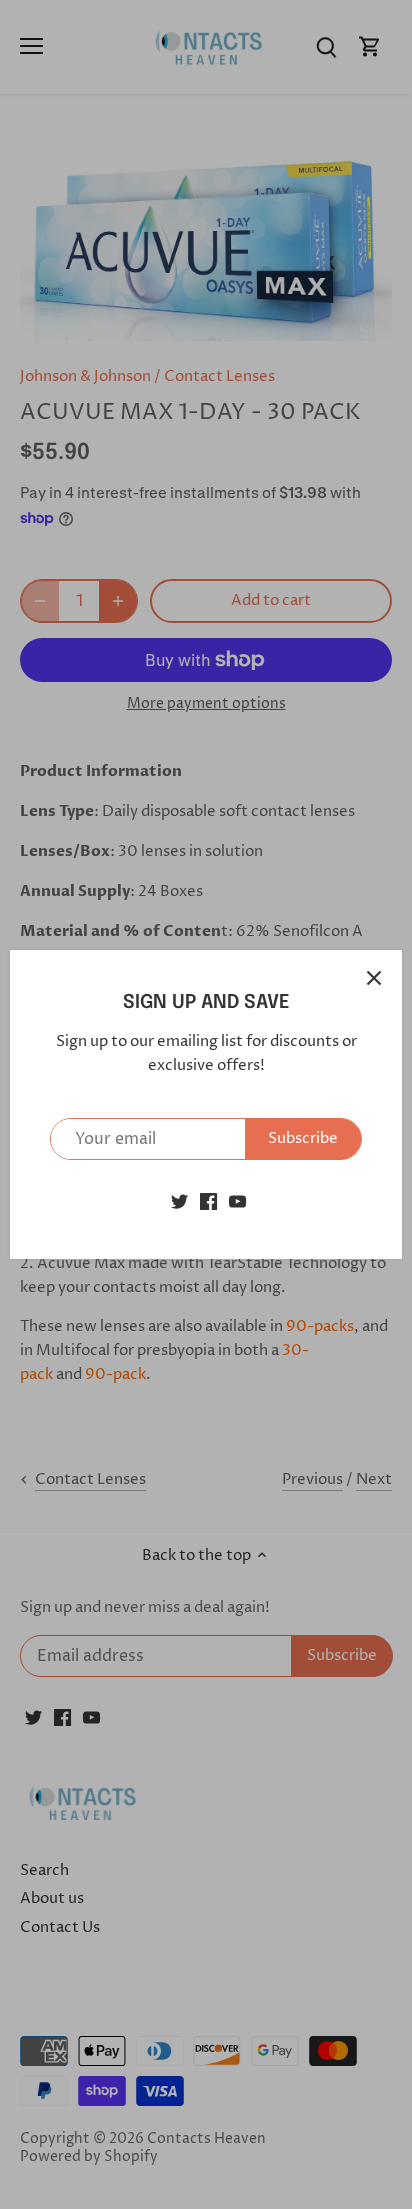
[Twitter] (179, 1200)
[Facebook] (208, 1200)
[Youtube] (237, 1200)
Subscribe (303, 1138)
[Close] (374, 978)
